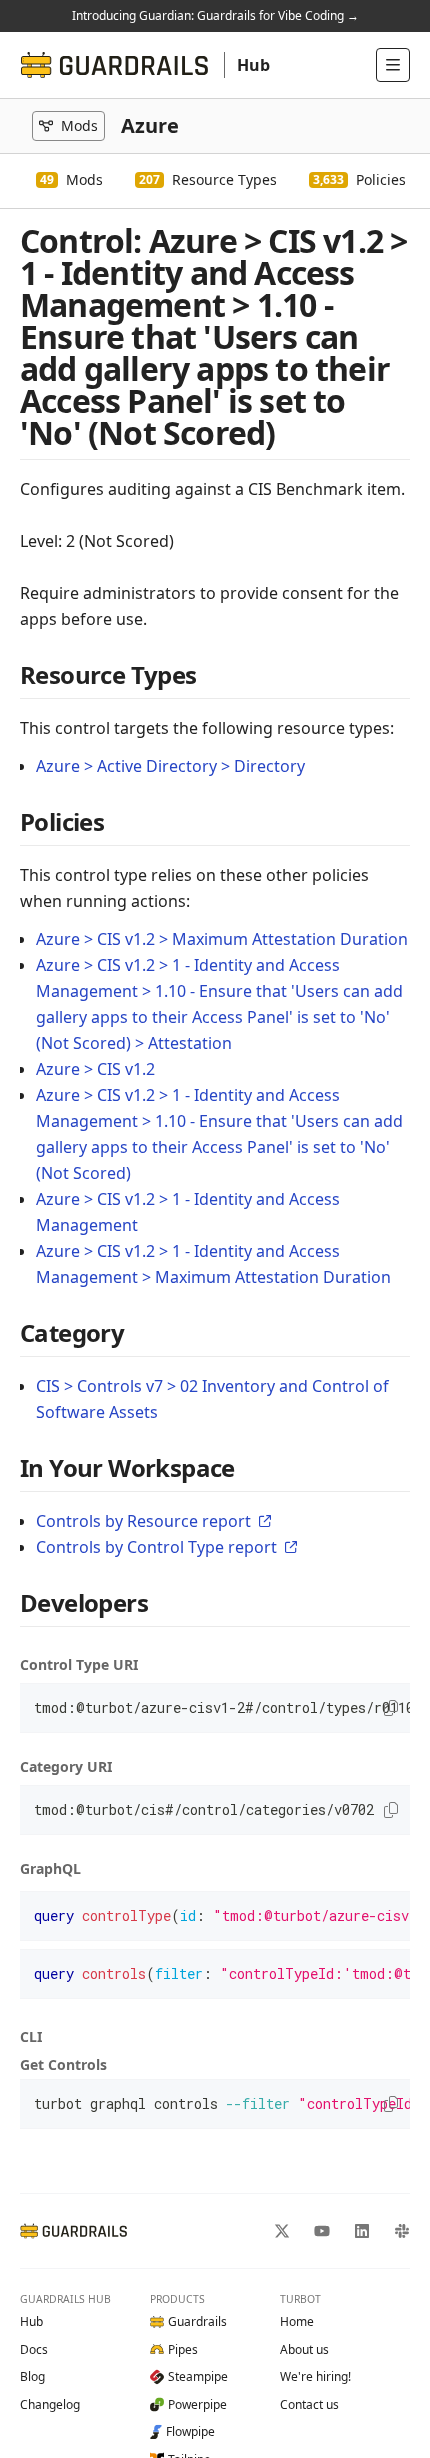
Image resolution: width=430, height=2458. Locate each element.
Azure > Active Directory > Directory (170, 766)
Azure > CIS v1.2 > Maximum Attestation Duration (222, 939)
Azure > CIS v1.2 (95, 1069)
